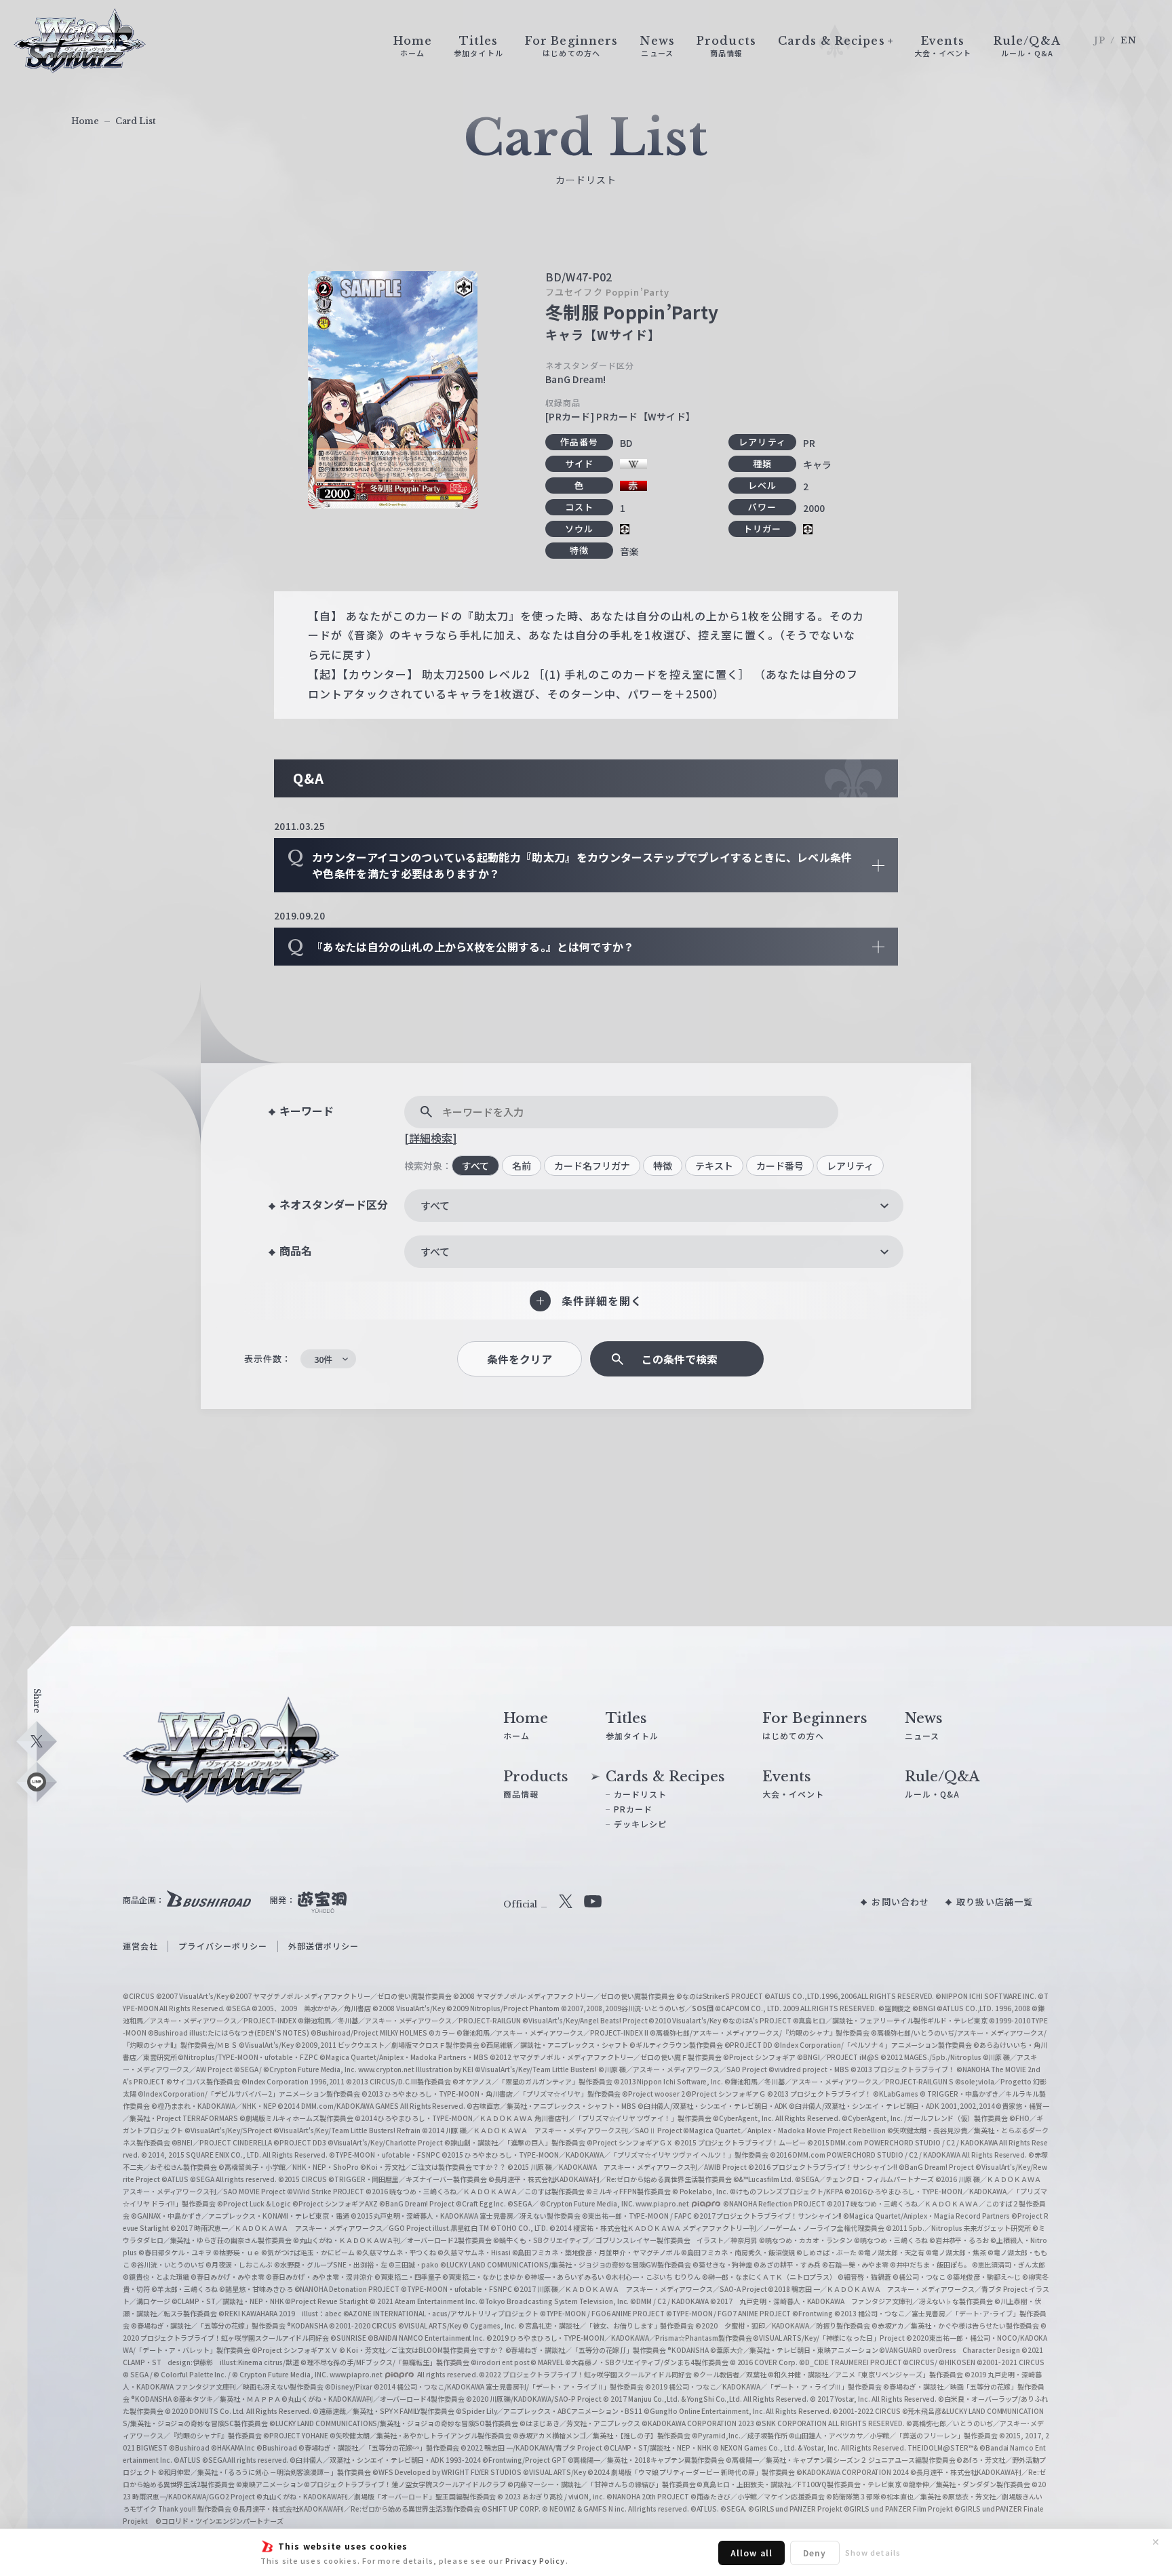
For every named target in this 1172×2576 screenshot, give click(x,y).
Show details (873, 2552)
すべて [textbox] (435, 1205)
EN (1129, 40)
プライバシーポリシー (223, 1946)
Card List (136, 121)
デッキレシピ (641, 1824)
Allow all (751, 2553)
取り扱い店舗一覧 (995, 1902)
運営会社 (140, 1946)
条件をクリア (520, 1359)
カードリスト (641, 1794)
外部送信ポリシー (324, 1946)
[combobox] (654, 1206)
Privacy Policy (535, 2560)
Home (85, 121)
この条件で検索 (680, 1359)
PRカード (633, 1809)
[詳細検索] (431, 1138)
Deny (815, 2553)
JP (1100, 40)
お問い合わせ (900, 1902)
